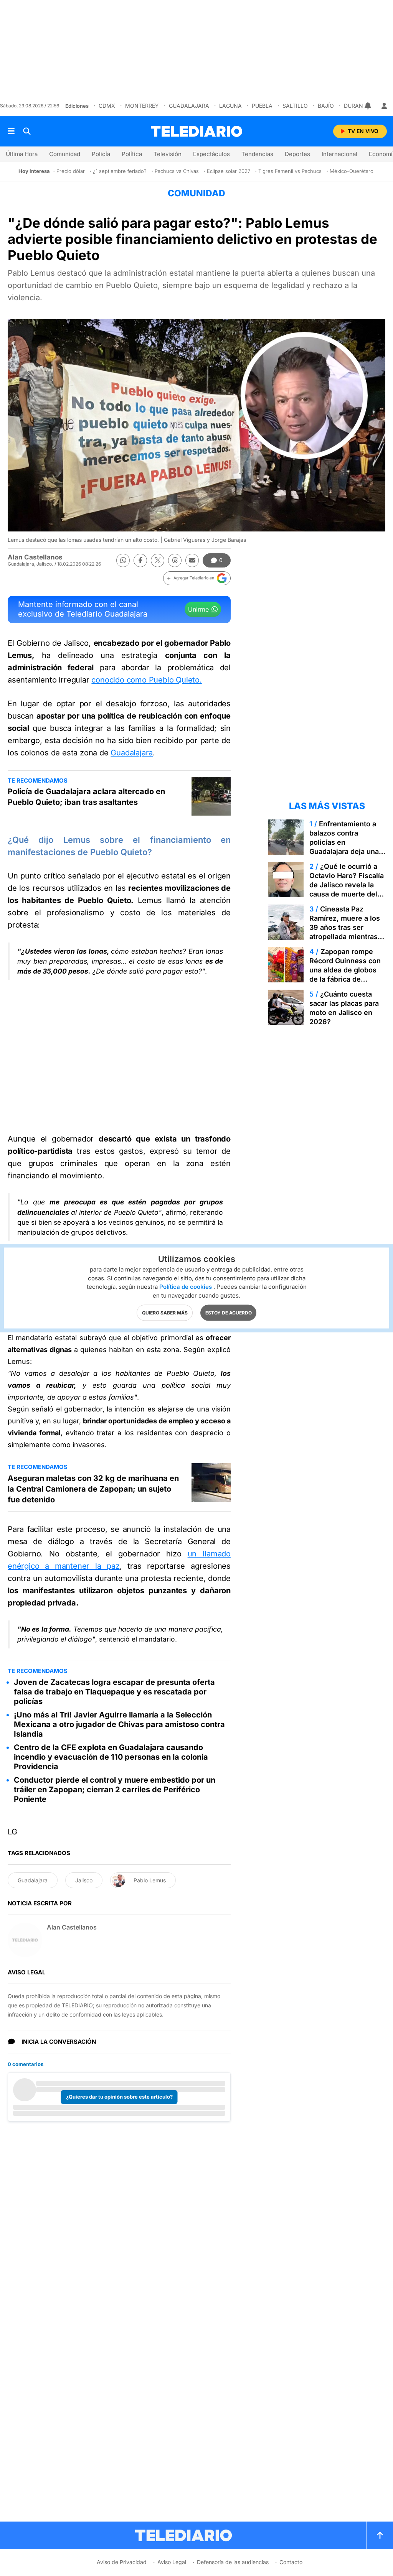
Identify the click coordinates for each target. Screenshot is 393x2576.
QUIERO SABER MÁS (165, 1313)
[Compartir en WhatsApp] (123, 560)
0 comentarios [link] (26, 2064)
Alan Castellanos (35, 557)
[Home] (196, 131)
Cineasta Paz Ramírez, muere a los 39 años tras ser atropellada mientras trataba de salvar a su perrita (345, 932)
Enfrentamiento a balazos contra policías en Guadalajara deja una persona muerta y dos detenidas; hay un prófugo (346, 851)
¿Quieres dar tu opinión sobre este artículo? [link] (119, 2097)
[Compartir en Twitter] (158, 560)
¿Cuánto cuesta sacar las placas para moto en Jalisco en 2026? (344, 1008)
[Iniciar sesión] (384, 106)
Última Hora (22, 154)
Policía (101, 154)
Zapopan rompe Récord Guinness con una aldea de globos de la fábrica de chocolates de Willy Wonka (345, 975)
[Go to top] (380, 2535)
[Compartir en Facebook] (140, 560)
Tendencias (257, 154)
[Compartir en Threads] (175, 560)
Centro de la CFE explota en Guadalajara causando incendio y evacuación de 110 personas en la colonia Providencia (111, 1757)
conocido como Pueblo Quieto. (146, 680)
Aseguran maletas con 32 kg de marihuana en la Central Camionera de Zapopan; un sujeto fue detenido (93, 1489)
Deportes (297, 154)
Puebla (262, 106)
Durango (357, 106)
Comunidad (65, 154)
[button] (197, 578)
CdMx (107, 106)
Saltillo (295, 106)
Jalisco (84, 1880)
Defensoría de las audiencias (233, 2562)
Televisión (168, 154)
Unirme (198, 609)
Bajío (326, 106)
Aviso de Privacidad (122, 2562)
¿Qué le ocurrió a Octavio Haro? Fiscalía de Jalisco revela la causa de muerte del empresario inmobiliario (347, 889)
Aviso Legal (172, 2562)
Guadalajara (189, 106)
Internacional (339, 154)
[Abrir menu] (11, 131)
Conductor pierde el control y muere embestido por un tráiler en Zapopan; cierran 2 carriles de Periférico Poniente (115, 1790)
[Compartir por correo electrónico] (192, 560)
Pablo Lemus (150, 1880)
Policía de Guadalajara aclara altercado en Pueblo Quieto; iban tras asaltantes (86, 797)
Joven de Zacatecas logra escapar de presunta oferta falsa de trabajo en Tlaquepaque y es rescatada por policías (114, 1692)
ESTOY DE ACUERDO (229, 1313)
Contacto (291, 2562)
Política (132, 154)
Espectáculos (211, 154)
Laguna (230, 106)
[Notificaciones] (368, 106)
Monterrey (142, 106)
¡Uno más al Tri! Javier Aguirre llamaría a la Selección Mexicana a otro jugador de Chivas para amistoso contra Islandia (119, 1724)
